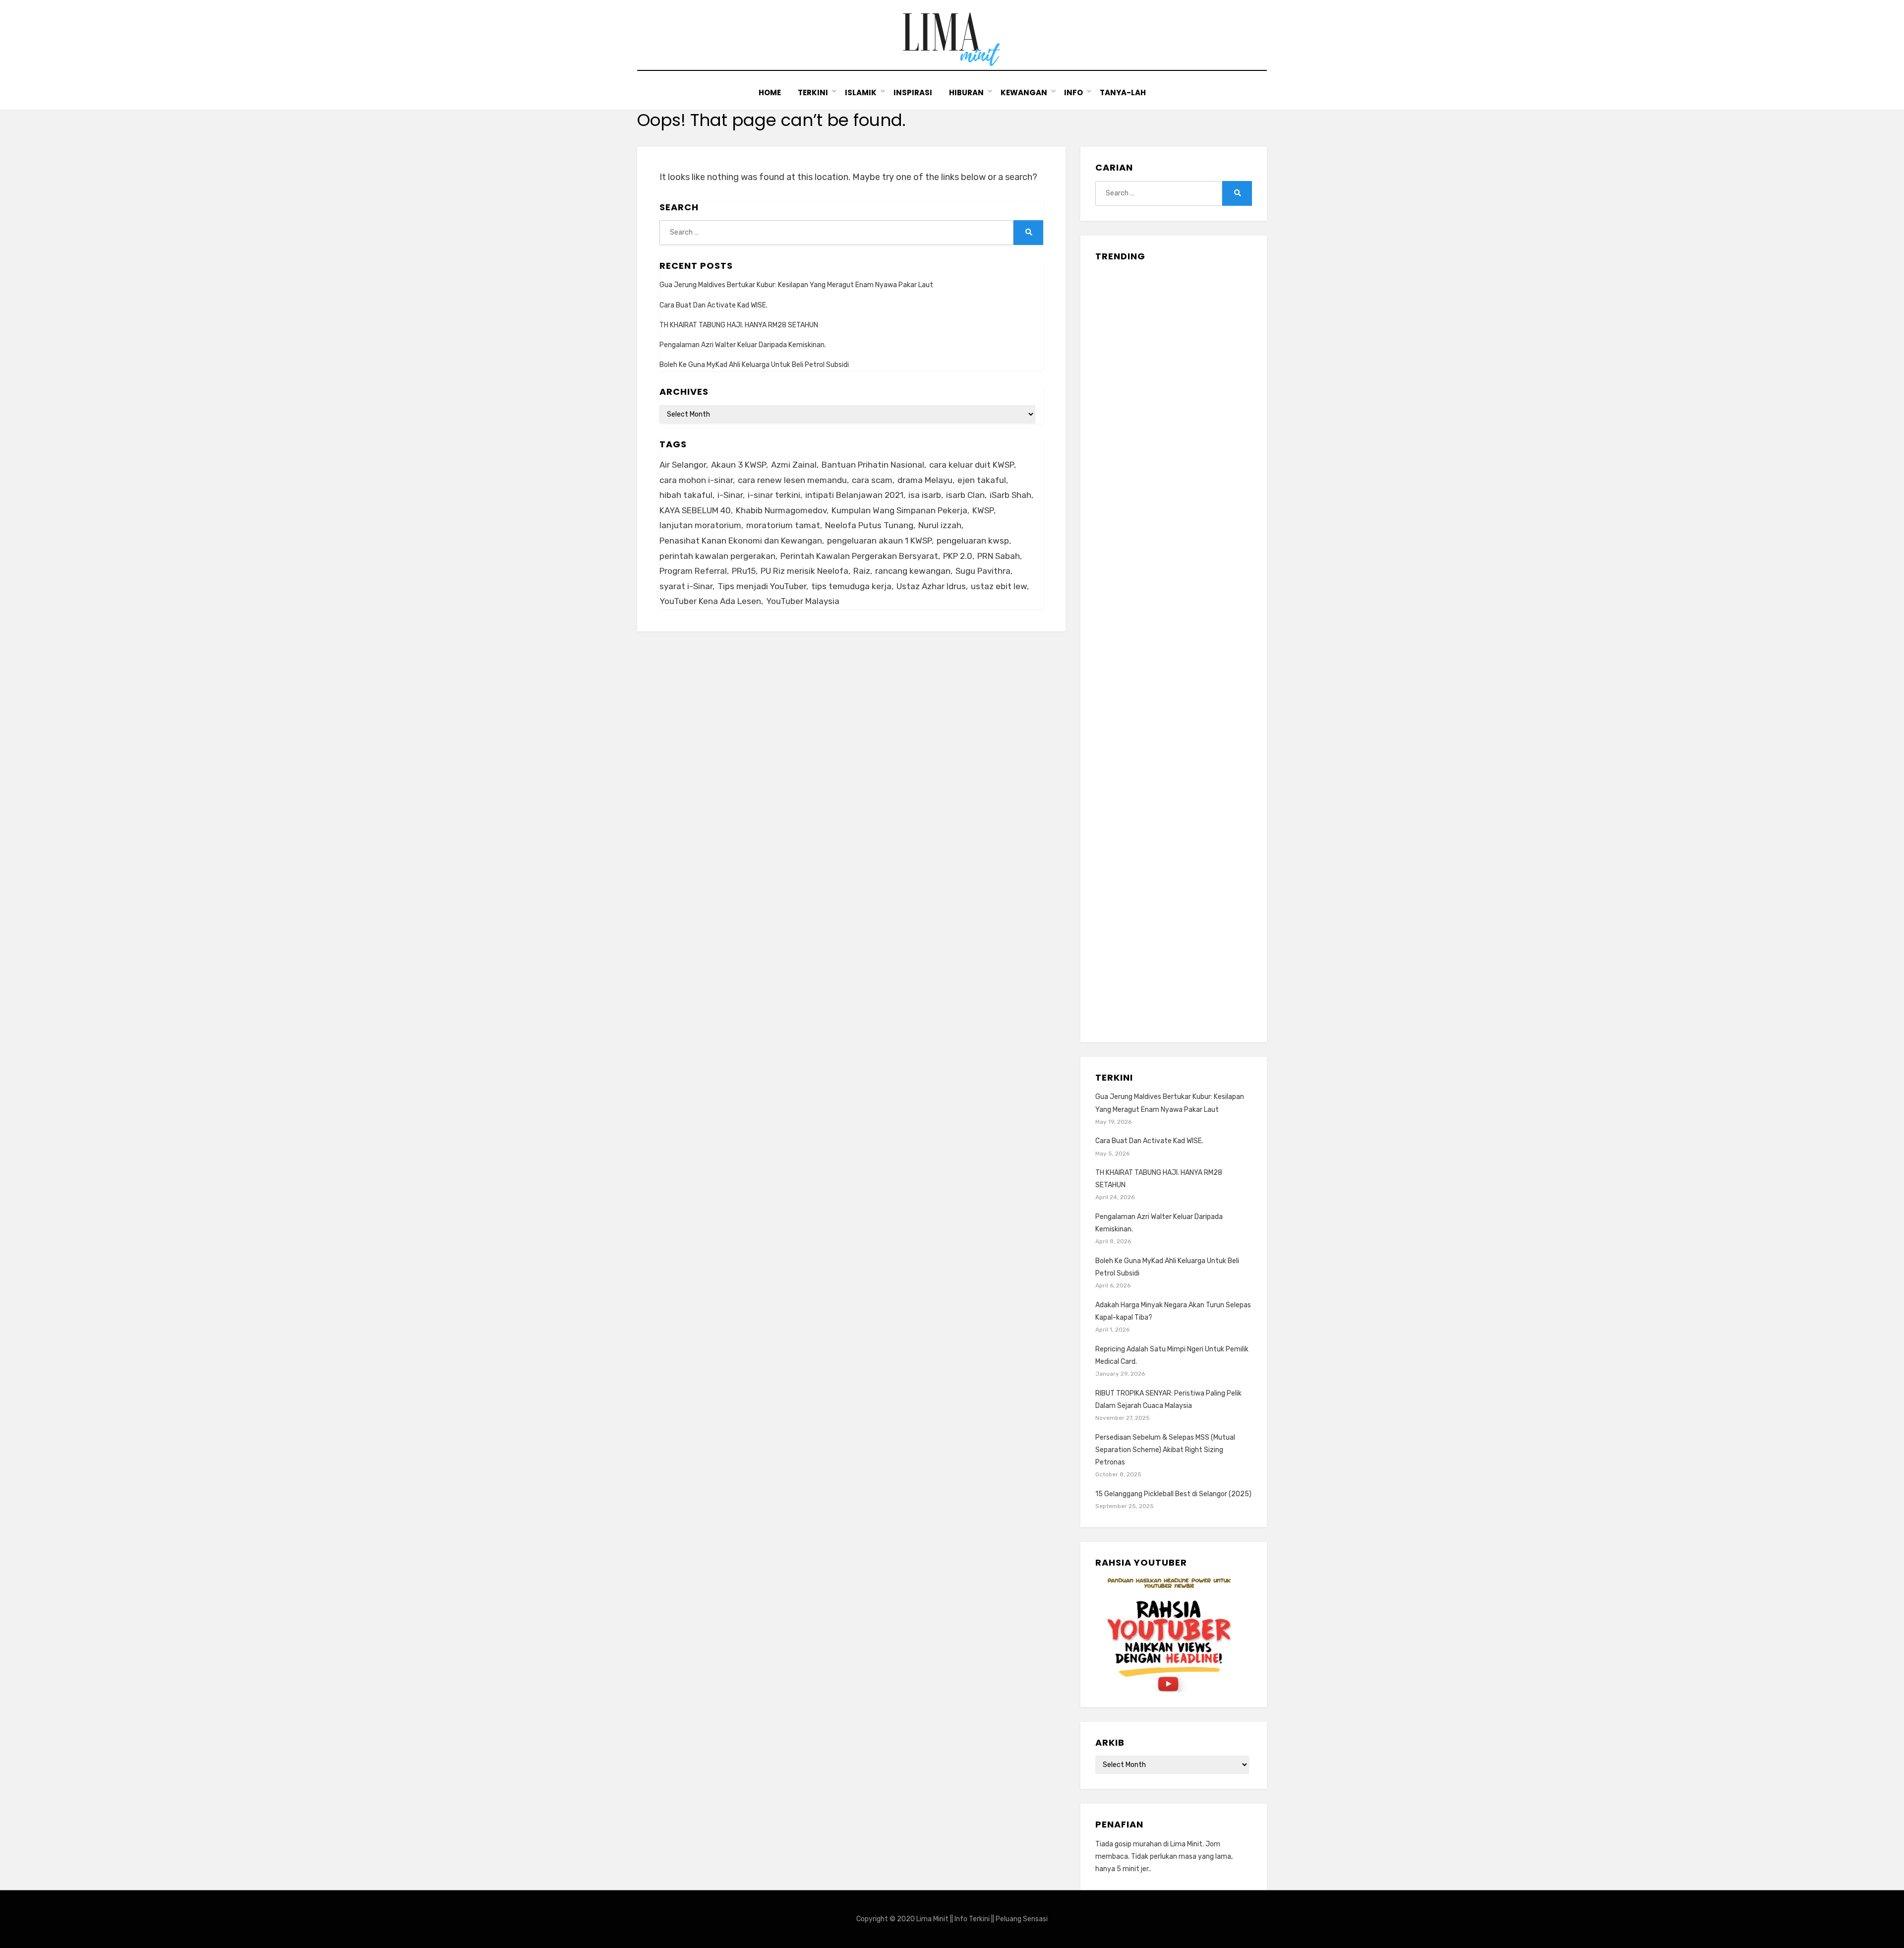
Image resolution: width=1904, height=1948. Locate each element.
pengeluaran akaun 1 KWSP (879, 541)
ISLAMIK (861, 92)
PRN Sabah (999, 556)
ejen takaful (982, 480)
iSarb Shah (1011, 495)
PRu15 (744, 571)
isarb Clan (965, 495)
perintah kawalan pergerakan (717, 556)
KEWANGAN (1024, 92)
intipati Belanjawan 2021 (854, 495)
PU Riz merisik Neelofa (804, 571)
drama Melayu (925, 480)
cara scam (872, 480)
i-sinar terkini (774, 495)
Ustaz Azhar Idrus (931, 586)
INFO (1073, 92)
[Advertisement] (1174, 648)
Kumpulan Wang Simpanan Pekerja (899, 510)
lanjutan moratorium (700, 525)
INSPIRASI (913, 92)
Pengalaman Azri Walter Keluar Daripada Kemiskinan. (743, 345)
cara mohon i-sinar (696, 480)
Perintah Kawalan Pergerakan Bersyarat (859, 556)
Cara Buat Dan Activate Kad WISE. (714, 305)
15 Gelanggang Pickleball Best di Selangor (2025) (1173, 1494)
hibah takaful (686, 495)
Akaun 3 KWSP (739, 465)
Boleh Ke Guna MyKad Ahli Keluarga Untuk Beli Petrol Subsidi (754, 365)
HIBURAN (966, 92)
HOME (770, 92)
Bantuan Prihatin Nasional (873, 465)
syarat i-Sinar (686, 586)
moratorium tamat (783, 525)
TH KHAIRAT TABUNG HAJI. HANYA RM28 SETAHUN (739, 325)
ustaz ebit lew (999, 586)
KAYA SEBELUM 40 (695, 510)
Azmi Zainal (794, 465)
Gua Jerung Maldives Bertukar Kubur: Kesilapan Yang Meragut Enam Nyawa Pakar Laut (796, 285)
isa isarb (925, 495)
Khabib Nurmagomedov (781, 510)
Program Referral (693, 571)
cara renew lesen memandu (792, 480)
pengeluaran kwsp (973, 541)
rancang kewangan (913, 571)
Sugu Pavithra (983, 571)
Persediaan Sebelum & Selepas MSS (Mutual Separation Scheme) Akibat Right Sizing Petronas (1165, 1450)
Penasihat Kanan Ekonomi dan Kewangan (741, 541)
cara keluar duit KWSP (972, 465)
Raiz (862, 571)
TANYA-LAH (1123, 92)
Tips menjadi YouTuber (762, 586)
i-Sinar (730, 495)
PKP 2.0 (958, 556)
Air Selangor (683, 465)
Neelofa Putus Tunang (869, 525)
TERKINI (813, 92)
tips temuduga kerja (851, 586)
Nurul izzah (940, 525)
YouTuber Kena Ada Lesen (710, 601)
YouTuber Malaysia (803, 601)
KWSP (983, 510)
